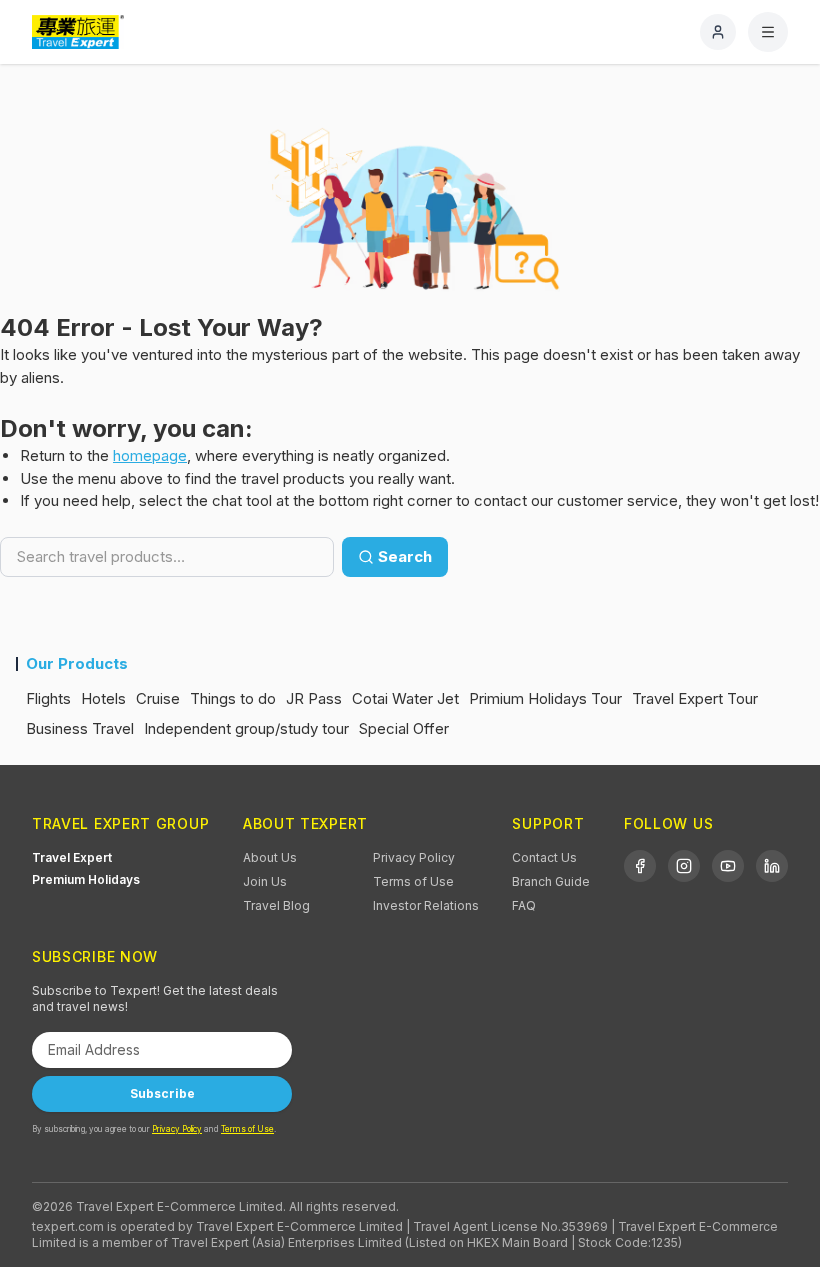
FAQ (524, 905)
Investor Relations (426, 905)
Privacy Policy (414, 857)
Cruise (158, 698)
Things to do (233, 698)
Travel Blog (276, 905)
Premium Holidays (86, 879)
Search (405, 556)
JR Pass (314, 698)
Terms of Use (413, 881)
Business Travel (80, 728)
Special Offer (404, 728)
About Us (270, 857)
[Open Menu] (768, 32)
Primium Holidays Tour (545, 698)
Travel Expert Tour (695, 698)
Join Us (265, 881)
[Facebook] (640, 866)
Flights (48, 698)
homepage (150, 455)
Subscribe (162, 1093)
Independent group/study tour (246, 728)
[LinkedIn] (772, 866)
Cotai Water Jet (405, 698)
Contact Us (544, 857)
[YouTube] (728, 866)
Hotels (103, 698)
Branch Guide (551, 881)
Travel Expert (72, 857)
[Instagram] (684, 866)
